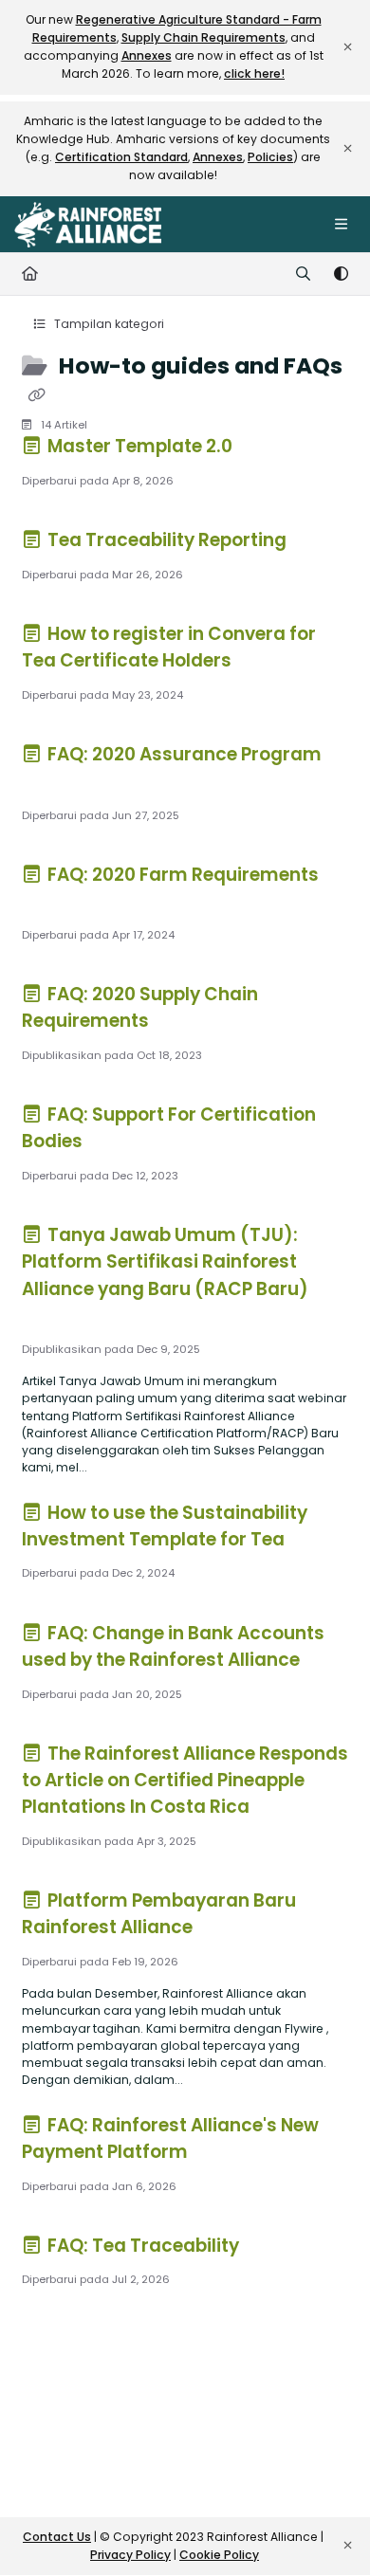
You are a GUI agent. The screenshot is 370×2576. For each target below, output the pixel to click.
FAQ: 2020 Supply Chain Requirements (140, 1007)
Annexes (147, 55)
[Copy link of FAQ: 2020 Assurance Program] (51, 784)
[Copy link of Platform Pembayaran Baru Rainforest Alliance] (226, 1930)
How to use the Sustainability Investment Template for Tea (165, 1526)
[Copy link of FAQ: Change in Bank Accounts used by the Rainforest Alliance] (333, 1663)
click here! (254, 73)
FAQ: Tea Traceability (143, 2246)
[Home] (88, 225)
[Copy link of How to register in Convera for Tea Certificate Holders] (265, 664)
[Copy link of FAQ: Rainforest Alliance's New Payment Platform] (221, 2155)
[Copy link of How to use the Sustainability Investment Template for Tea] (318, 1542)
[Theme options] (341, 274)
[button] (327, 2529)
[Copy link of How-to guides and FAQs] (37, 395)
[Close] (347, 47)
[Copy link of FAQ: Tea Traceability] (272, 2248)
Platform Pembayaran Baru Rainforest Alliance (159, 1914)
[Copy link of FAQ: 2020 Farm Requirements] (51, 904)
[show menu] (341, 225)
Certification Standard (121, 157)
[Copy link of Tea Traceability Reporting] (320, 543)
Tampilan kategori (108, 324)
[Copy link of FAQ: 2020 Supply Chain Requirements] (182, 1024)
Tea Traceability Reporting (167, 540)
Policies (270, 157)
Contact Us (57, 2537)
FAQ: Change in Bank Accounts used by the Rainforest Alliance (174, 1646)
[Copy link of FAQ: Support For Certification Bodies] (116, 1144)
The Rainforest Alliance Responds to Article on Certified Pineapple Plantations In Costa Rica (185, 1780)
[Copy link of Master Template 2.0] (266, 449)
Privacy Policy (130, 2555)
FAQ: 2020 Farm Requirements (181, 875)
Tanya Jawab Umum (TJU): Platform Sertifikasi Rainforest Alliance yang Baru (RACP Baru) (165, 1261)
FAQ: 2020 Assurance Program (183, 754)
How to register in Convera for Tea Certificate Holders (169, 647)
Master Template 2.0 (140, 446)
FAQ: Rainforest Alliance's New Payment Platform (171, 2138)
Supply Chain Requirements (203, 37)
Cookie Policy (219, 2555)
